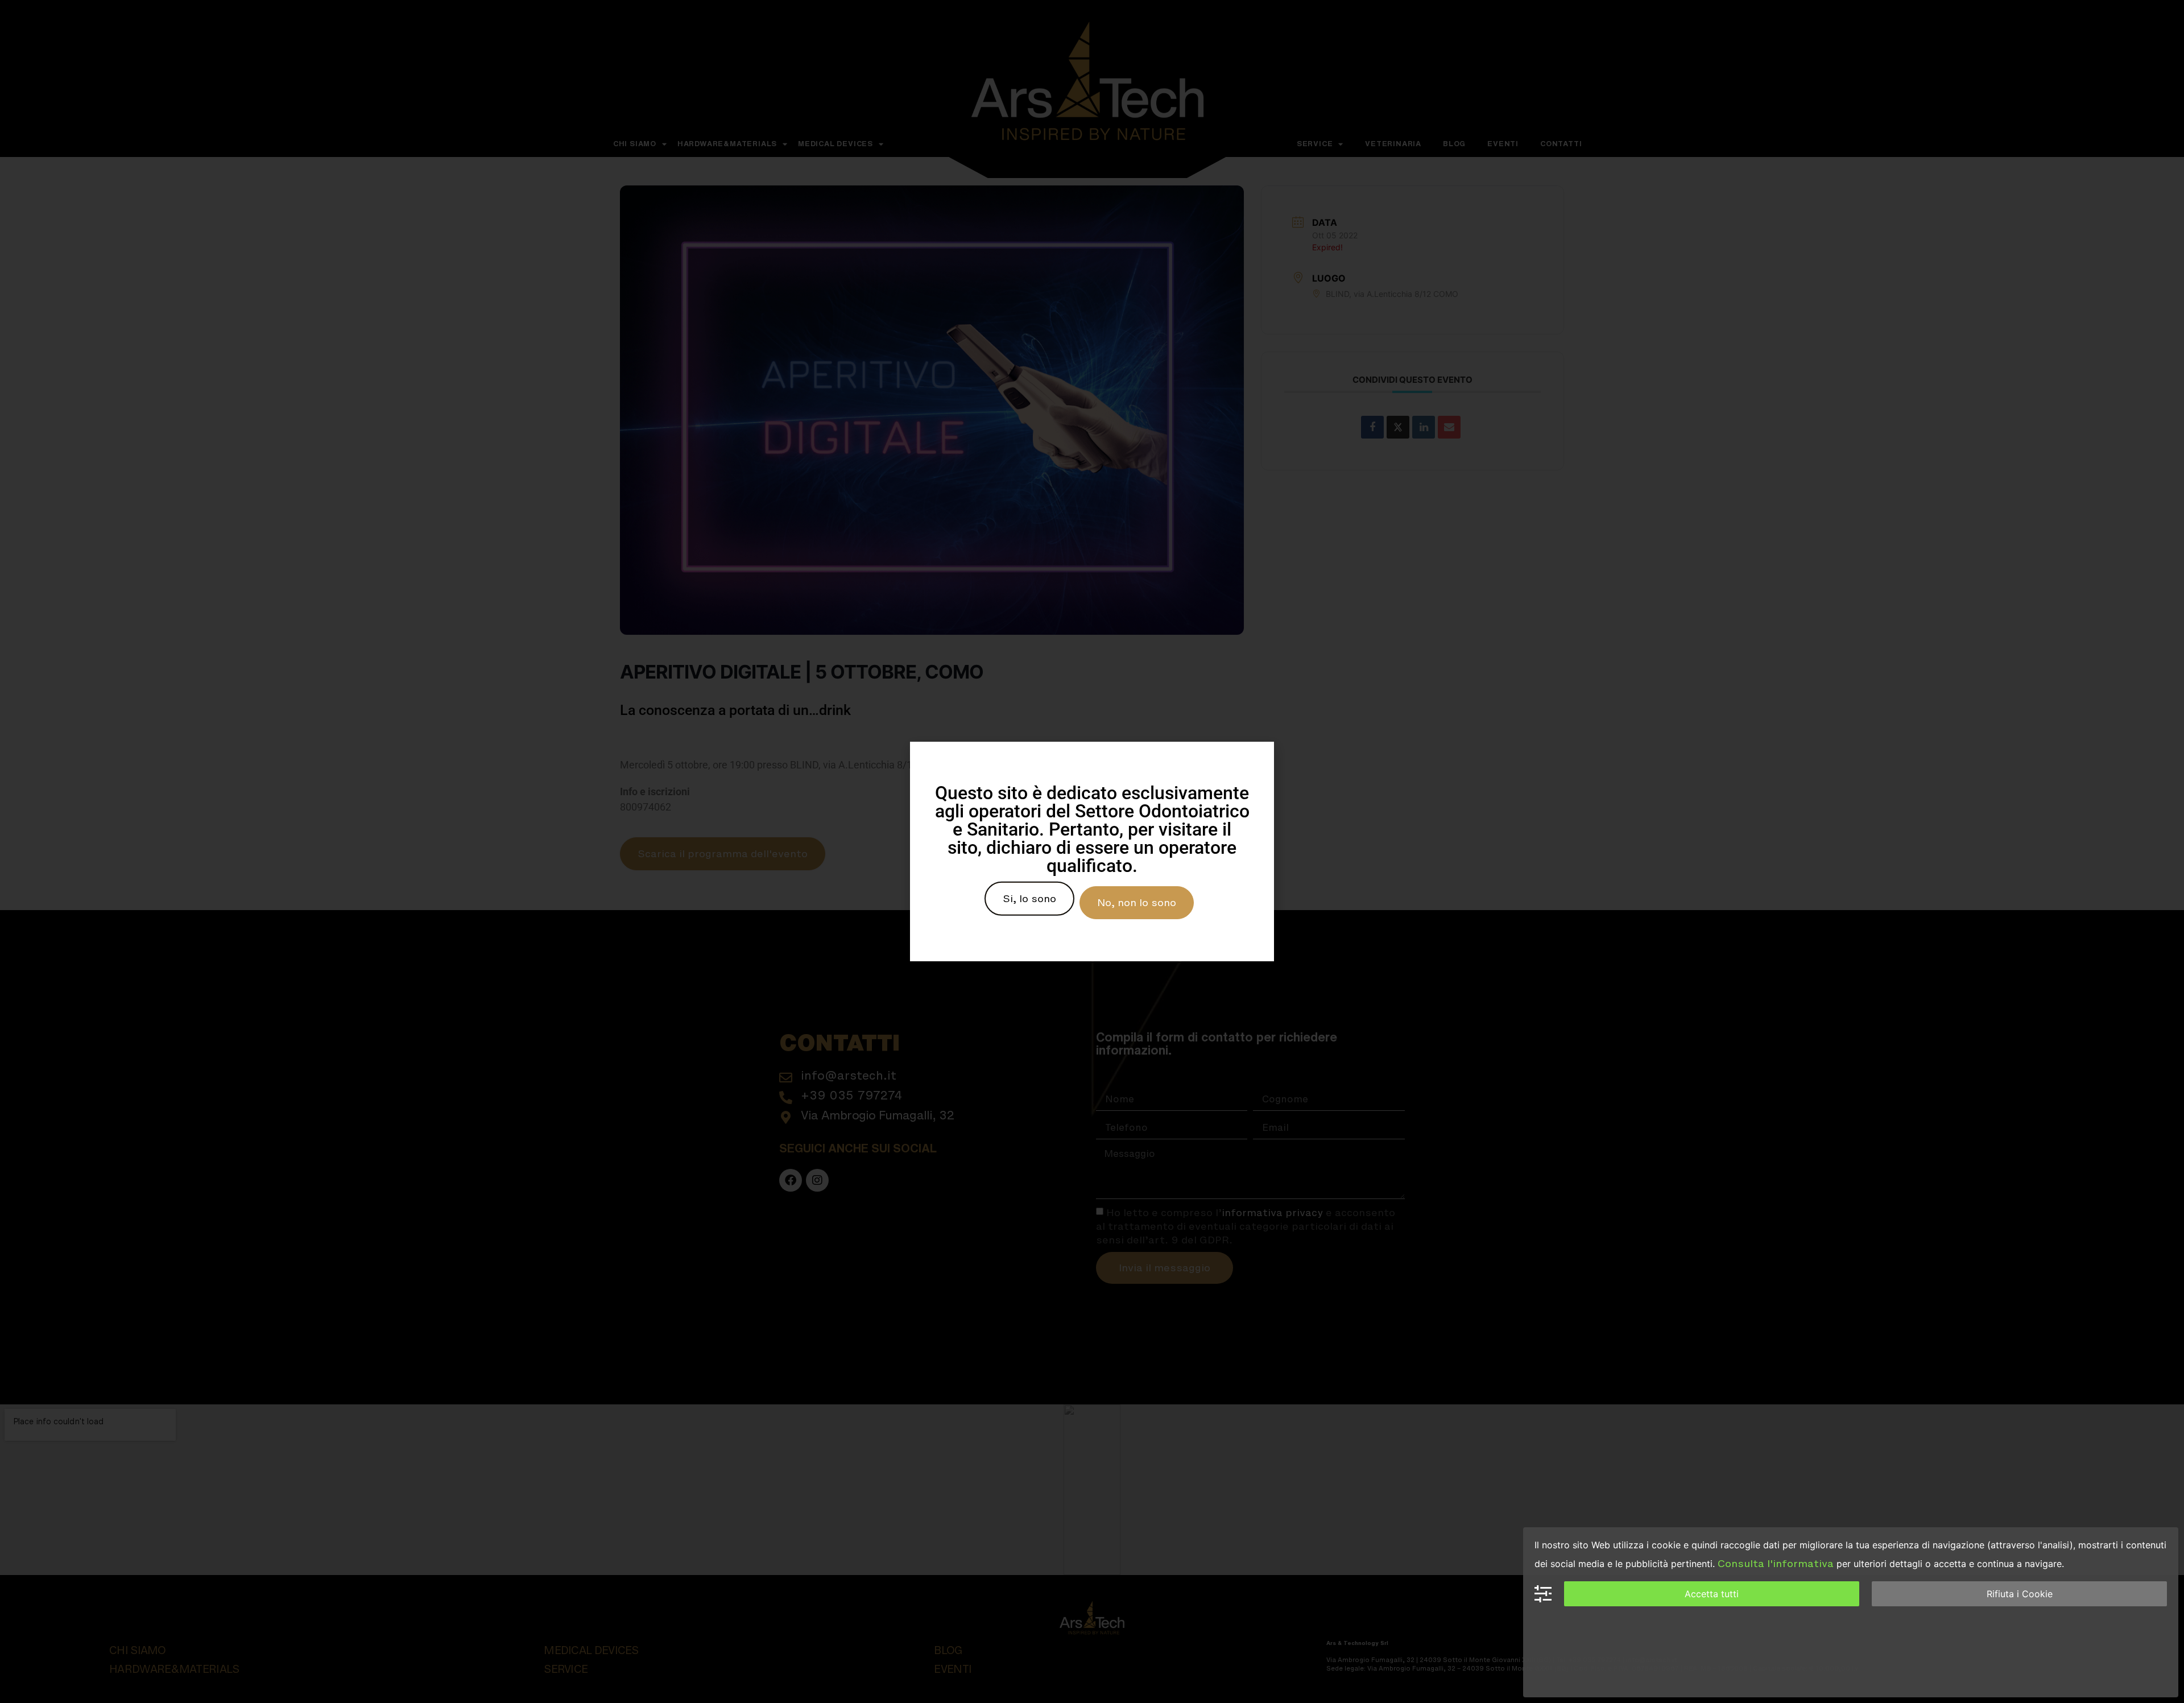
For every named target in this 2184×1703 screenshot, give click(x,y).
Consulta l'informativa (1776, 1564)
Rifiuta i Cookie (2020, 1594)
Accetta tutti (1712, 1594)
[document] (1092, 851)
